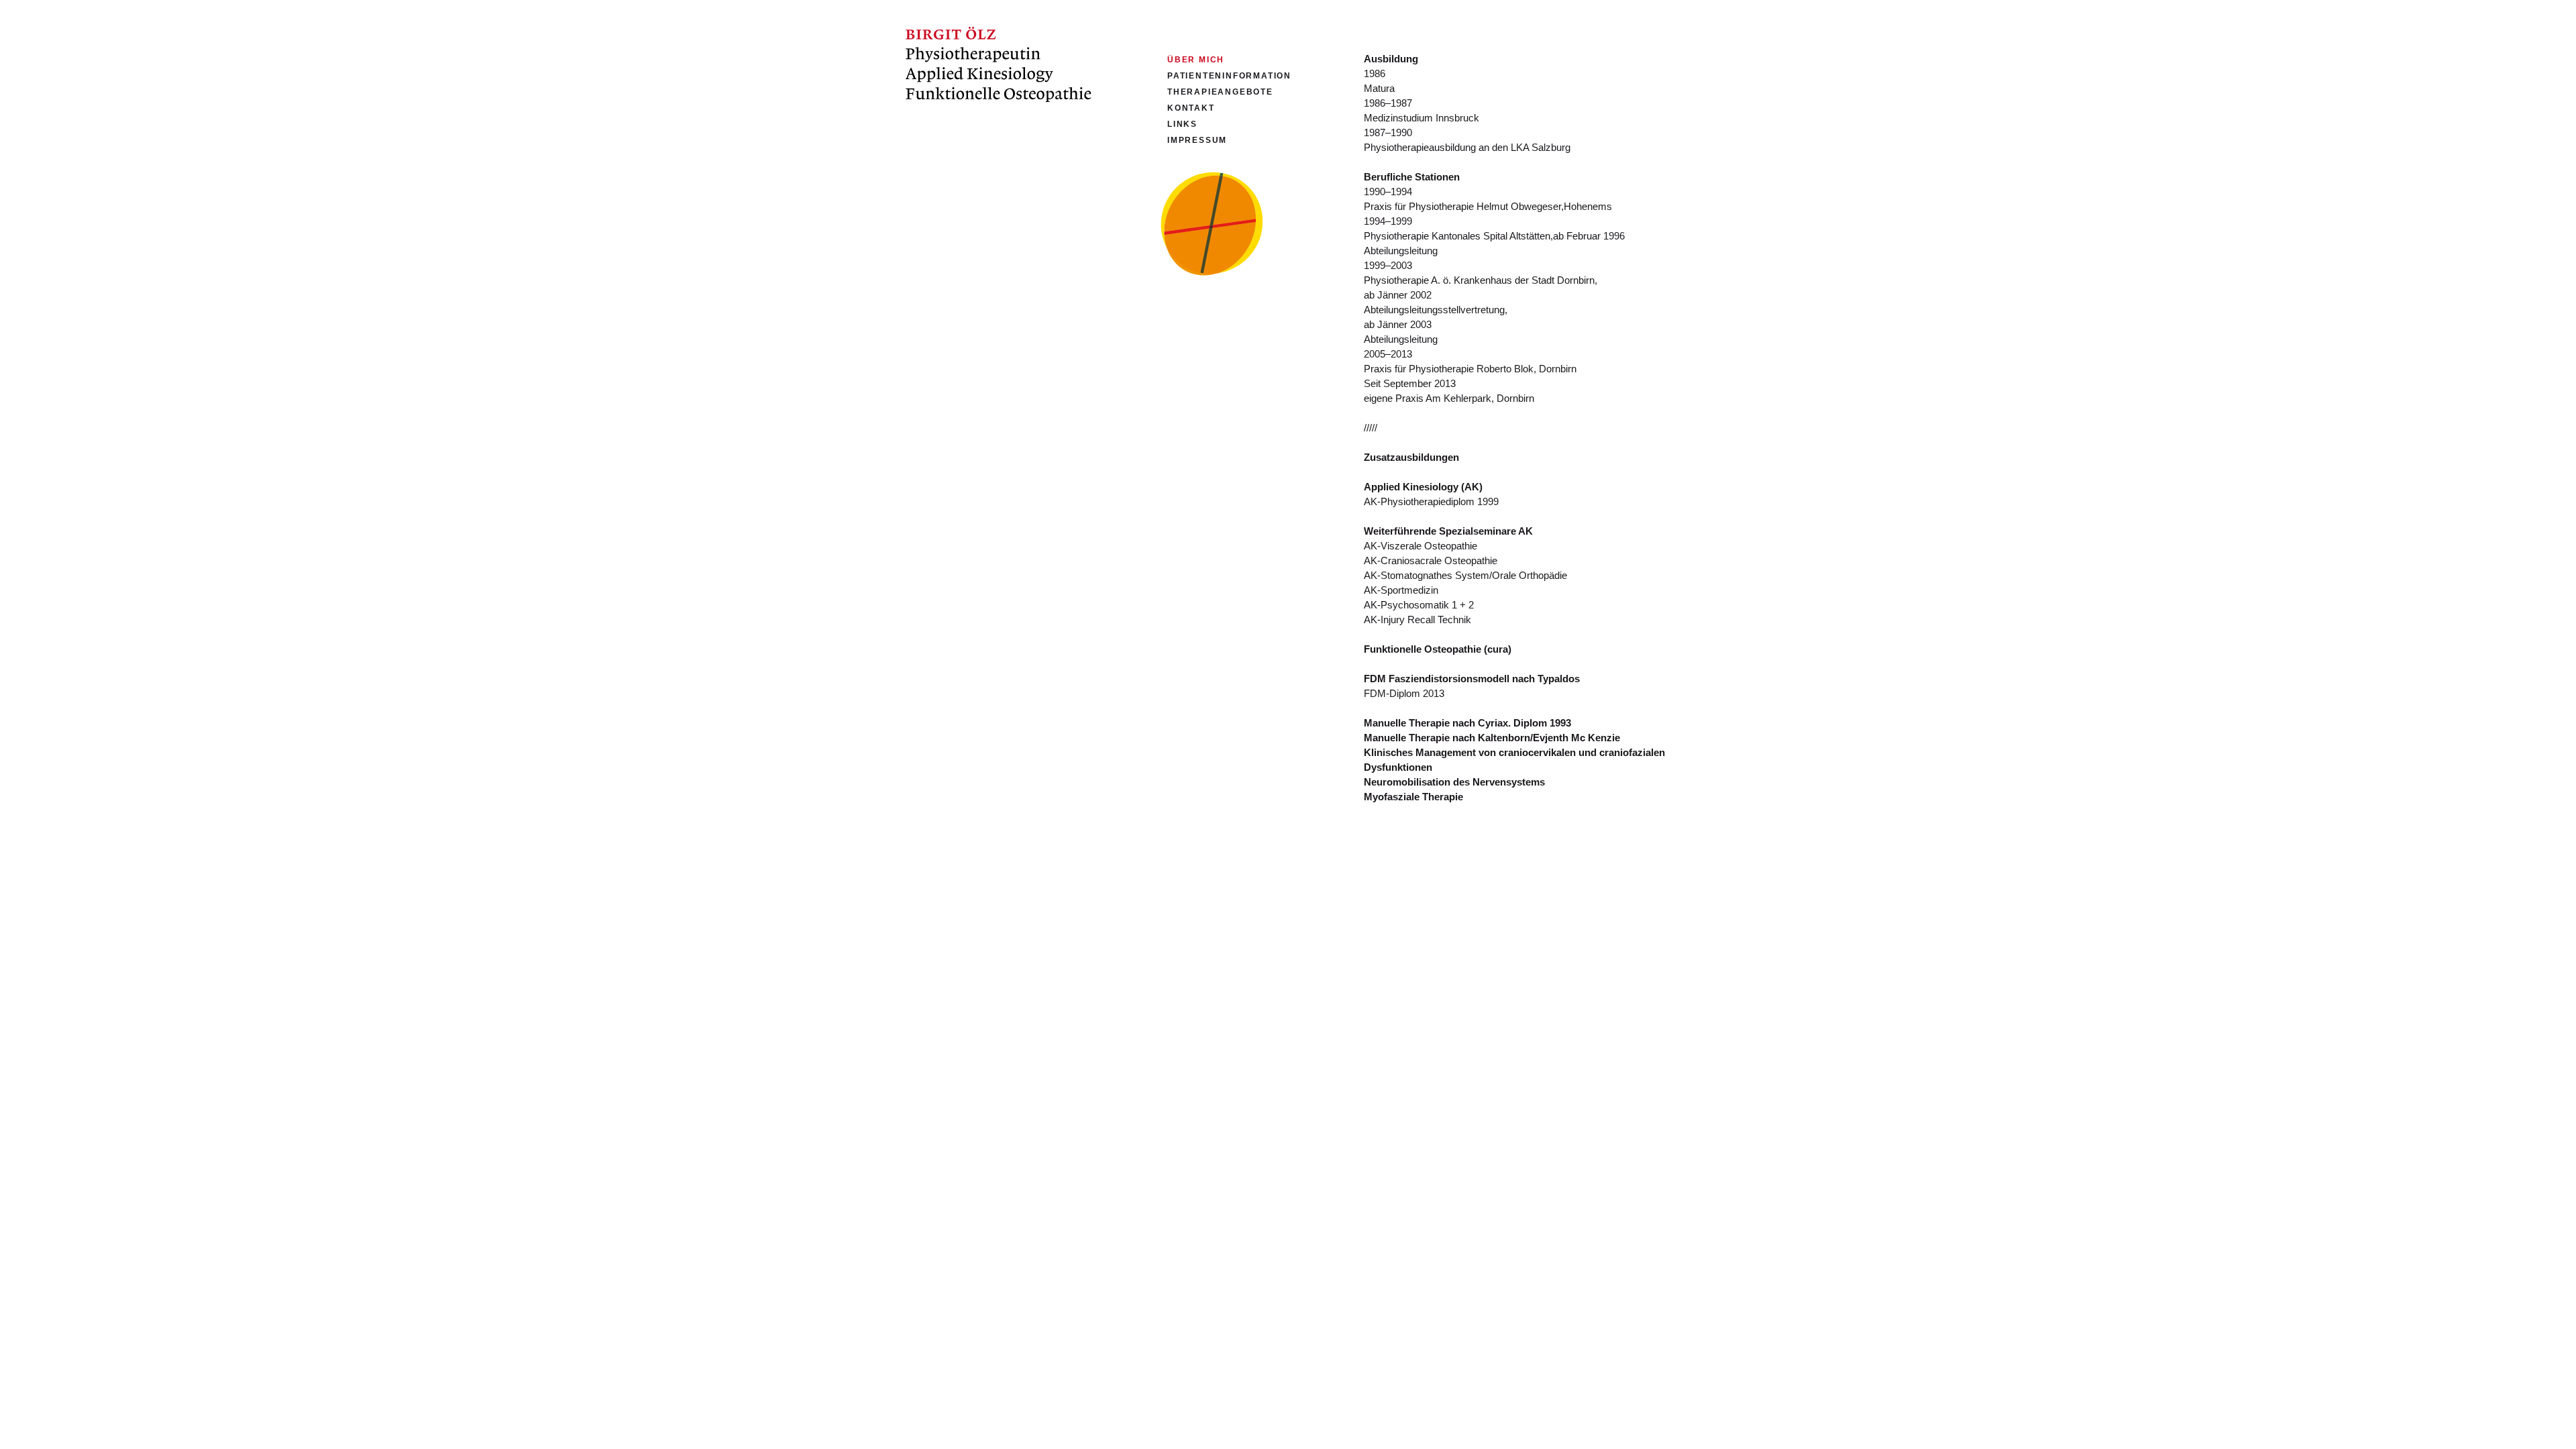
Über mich (1196, 60)
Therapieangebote (1220, 92)
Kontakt (1191, 108)
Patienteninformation (1229, 76)
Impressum (1197, 140)
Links (1182, 124)
